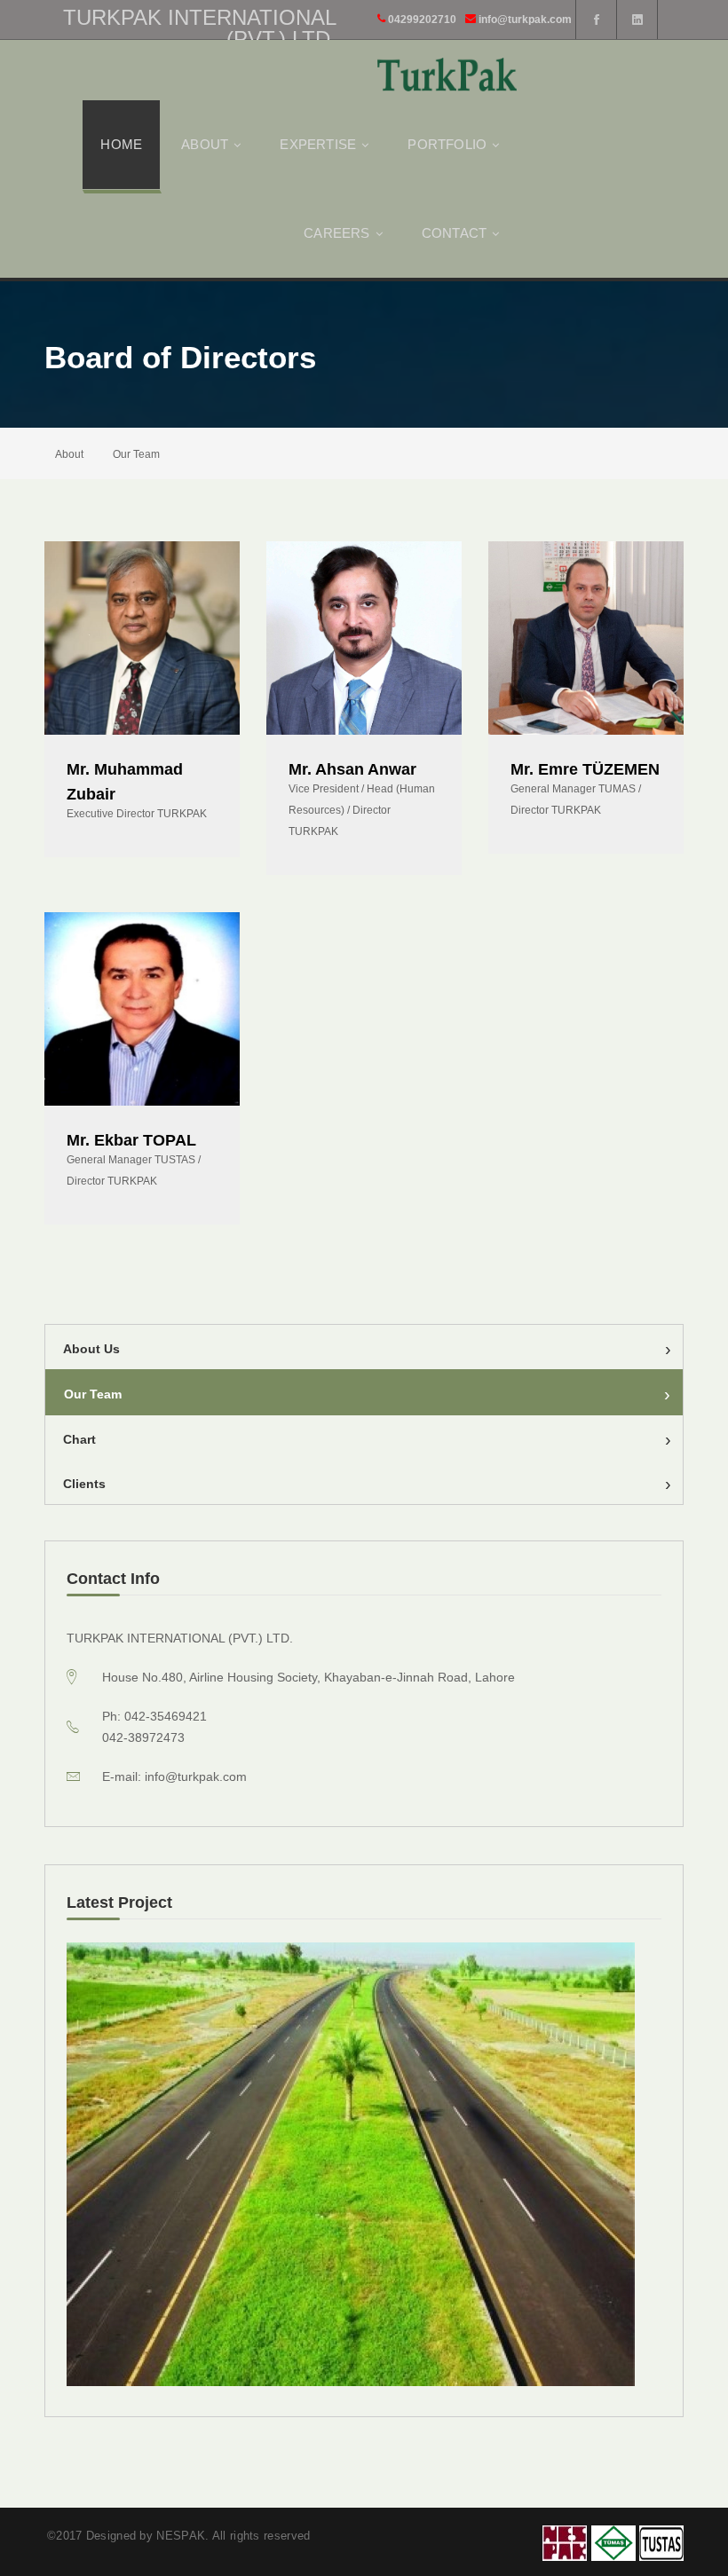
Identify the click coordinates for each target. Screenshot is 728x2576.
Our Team (367, 1394)
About (205, 144)
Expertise (318, 144)
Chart (367, 1439)
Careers (336, 233)
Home (121, 144)
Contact (454, 233)
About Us (367, 1349)
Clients (367, 1484)
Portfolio (447, 144)
